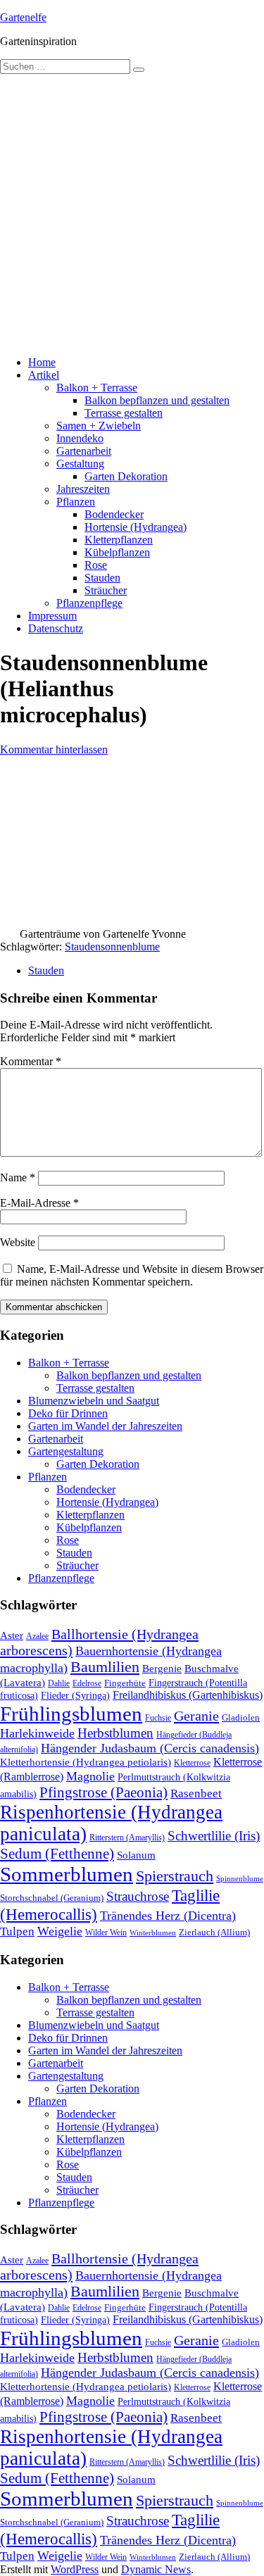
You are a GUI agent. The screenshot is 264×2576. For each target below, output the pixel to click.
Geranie (196, 1716)
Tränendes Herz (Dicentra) (168, 1916)
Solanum (136, 1855)
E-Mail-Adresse (39, 1203)
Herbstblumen (115, 1733)
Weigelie (60, 1931)
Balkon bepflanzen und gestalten (157, 400)
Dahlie (59, 1683)
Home (42, 362)
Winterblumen (153, 1933)
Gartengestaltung (66, 1451)
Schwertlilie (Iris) (214, 1836)
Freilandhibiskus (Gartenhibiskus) (188, 1695)
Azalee (37, 1636)
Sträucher (106, 590)
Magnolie (90, 1776)
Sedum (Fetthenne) (57, 1854)
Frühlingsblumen (71, 1714)
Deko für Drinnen (68, 1413)
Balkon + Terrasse (97, 388)
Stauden (102, 578)
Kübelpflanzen (117, 552)
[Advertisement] (132, 213)
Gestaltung (80, 464)
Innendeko (80, 438)
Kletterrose (192, 1763)
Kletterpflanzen (119, 540)
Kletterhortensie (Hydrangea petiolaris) (86, 1762)
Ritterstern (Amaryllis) (127, 1837)
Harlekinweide (37, 1733)
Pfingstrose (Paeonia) (103, 1792)
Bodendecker (114, 514)
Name (18, 1177)
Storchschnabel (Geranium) (52, 1898)
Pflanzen (76, 502)
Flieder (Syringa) (75, 1695)
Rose (96, 565)
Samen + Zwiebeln (99, 426)
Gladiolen (241, 1717)
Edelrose (87, 1683)
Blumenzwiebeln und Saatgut (94, 1401)
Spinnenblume (240, 1879)
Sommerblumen (67, 1874)
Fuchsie (158, 1718)
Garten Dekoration (126, 476)
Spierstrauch (175, 1876)
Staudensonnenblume (112, 947)
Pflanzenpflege (89, 603)
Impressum (52, 616)
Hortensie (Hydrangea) (136, 527)
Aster (12, 1635)
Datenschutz (56, 628)
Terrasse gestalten (124, 413)
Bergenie (162, 1669)
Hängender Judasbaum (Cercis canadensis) (150, 1748)
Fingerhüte (125, 1683)
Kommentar (31, 1061)
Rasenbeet (196, 1793)
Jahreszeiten (83, 489)
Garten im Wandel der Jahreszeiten (105, 1426)
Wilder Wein (106, 1933)
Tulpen (17, 1931)
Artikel (44, 375)
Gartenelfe (23, 17)
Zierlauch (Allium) (214, 1933)
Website (18, 1242)
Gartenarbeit (84, 451)
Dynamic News (156, 2569)
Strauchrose (138, 1896)
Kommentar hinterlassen (54, 749)
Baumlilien (105, 1667)
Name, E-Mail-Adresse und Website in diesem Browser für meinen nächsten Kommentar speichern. (132, 1275)
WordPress (75, 2569)
